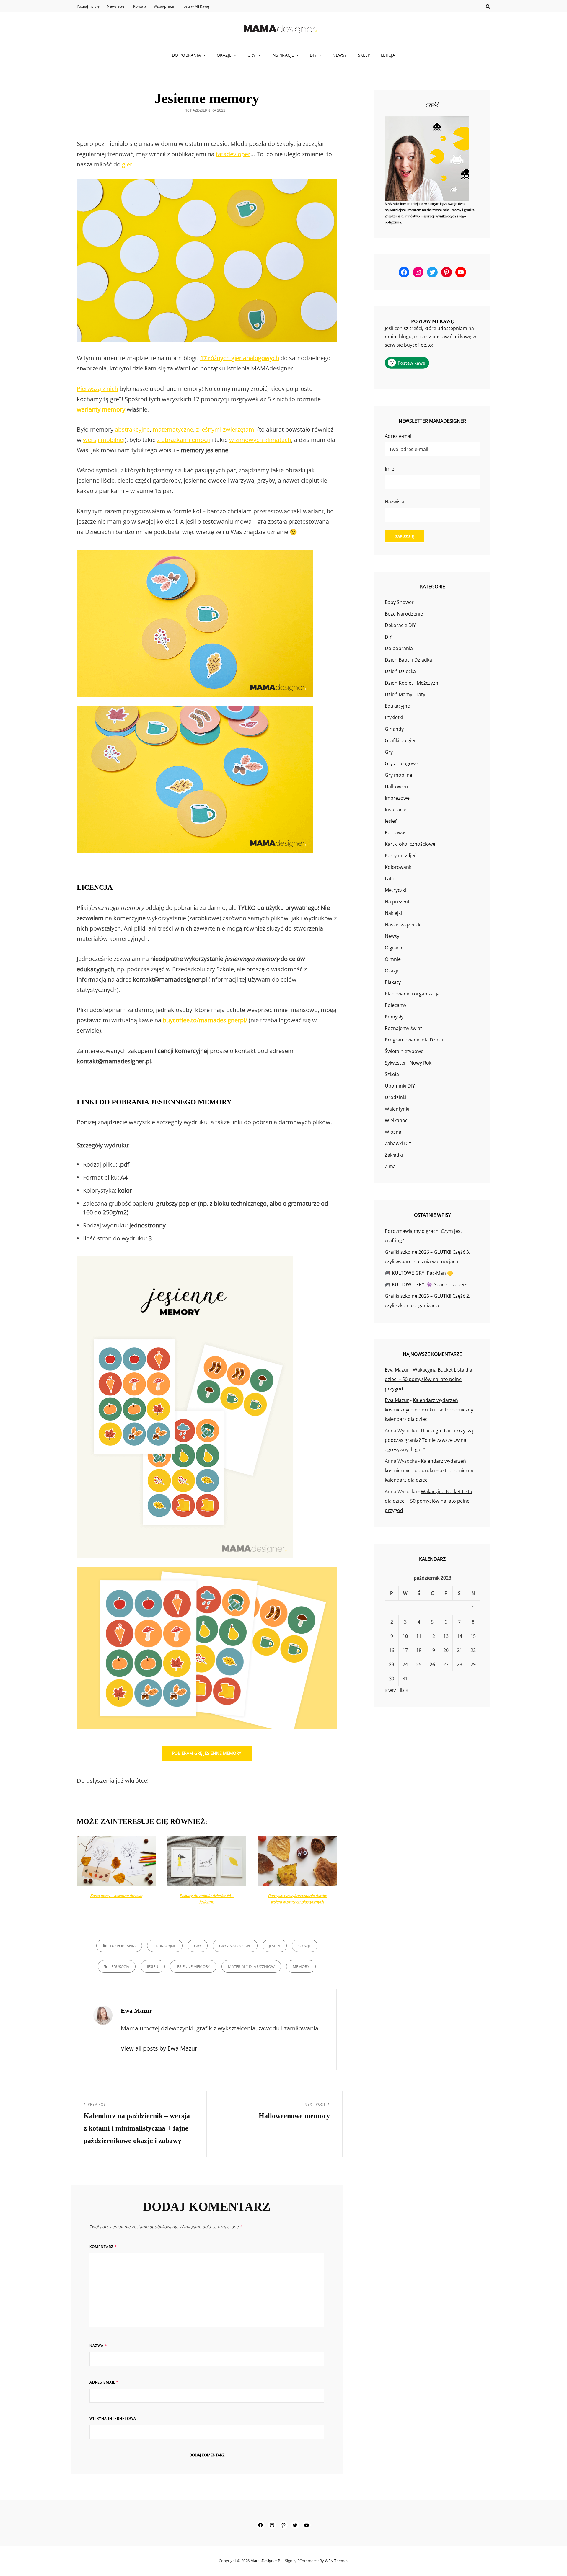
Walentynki (397, 1109)
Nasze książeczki (403, 925)
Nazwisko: (396, 502)
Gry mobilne (399, 775)
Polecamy (396, 1005)
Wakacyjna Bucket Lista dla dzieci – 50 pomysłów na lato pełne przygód (428, 1379)
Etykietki (394, 717)
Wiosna (393, 1132)
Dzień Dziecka (400, 671)
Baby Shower (399, 602)
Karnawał (395, 832)
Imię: (390, 469)
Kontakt (140, 6)
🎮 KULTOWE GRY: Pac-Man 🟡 (419, 1273)
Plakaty (393, 982)
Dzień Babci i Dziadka (408, 660)
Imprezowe (397, 798)
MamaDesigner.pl (266, 2561)
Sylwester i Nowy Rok (408, 1063)
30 (392, 1679)
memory (301, 1966)
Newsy (339, 55)
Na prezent (397, 902)
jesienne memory (193, 1966)
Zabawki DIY (398, 1143)
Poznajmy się (88, 6)
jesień (153, 1966)
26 (432, 1664)
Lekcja (388, 55)
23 (392, 1664)
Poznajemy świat (403, 1028)
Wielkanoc (396, 1120)
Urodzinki (396, 1097)
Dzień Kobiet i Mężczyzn (412, 683)
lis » (404, 1690)
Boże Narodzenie (404, 614)
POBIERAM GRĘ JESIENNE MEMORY (207, 1753)
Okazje (224, 55)
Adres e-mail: (399, 436)
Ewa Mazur (397, 1370)
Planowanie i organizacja (412, 994)
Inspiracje (283, 55)
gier (127, 164)
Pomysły (394, 1017)
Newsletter (116, 6)
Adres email (104, 2382)
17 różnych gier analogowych (240, 358)
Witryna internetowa (113, 2419)
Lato (390, 879)
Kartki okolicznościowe (410, 844)
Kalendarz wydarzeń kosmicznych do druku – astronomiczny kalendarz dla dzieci (429, 1410)
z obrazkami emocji (184, 440)
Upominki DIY (400, 1086)
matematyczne (173, 429)
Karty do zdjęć (401, 856)
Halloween (396, 786)
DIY (313, 55)
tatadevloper (233, 154)
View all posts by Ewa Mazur (159, 2048)
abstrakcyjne (132, 429)
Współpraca (164, 6)
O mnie (393, 959)
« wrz (391, 1690)
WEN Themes (337, 2561)
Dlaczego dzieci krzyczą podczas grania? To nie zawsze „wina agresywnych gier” (429, 1440)
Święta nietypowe (404, 1051)
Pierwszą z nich (97, 389)
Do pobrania (186, 55)
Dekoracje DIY (400, 625)
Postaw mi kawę (195, 6)
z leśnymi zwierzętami (226, 429)
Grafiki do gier (400, 740)
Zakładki (394, 1155)
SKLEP (364, 55)
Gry (252, 55)
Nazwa (98, 2346)
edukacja (120, 1966)
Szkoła (392, 1074)
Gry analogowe (235, 1946)
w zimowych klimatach (260, 440)
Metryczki (395, 890)
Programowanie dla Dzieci (414, 1040)
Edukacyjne (165, 1946)
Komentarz (103, 2247)
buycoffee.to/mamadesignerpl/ (205, 1020)
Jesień (275, 1946)
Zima (390, 1166)
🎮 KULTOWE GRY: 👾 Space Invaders (426, 1284)
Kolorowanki (399, 867)
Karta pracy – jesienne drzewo (116, 1896)
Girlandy (394, 729)
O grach (394, 948)
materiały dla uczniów (251, 1966)
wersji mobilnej (104, 440)
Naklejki (393, 913)
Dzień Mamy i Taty (405, 694)
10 (405, 1636)
